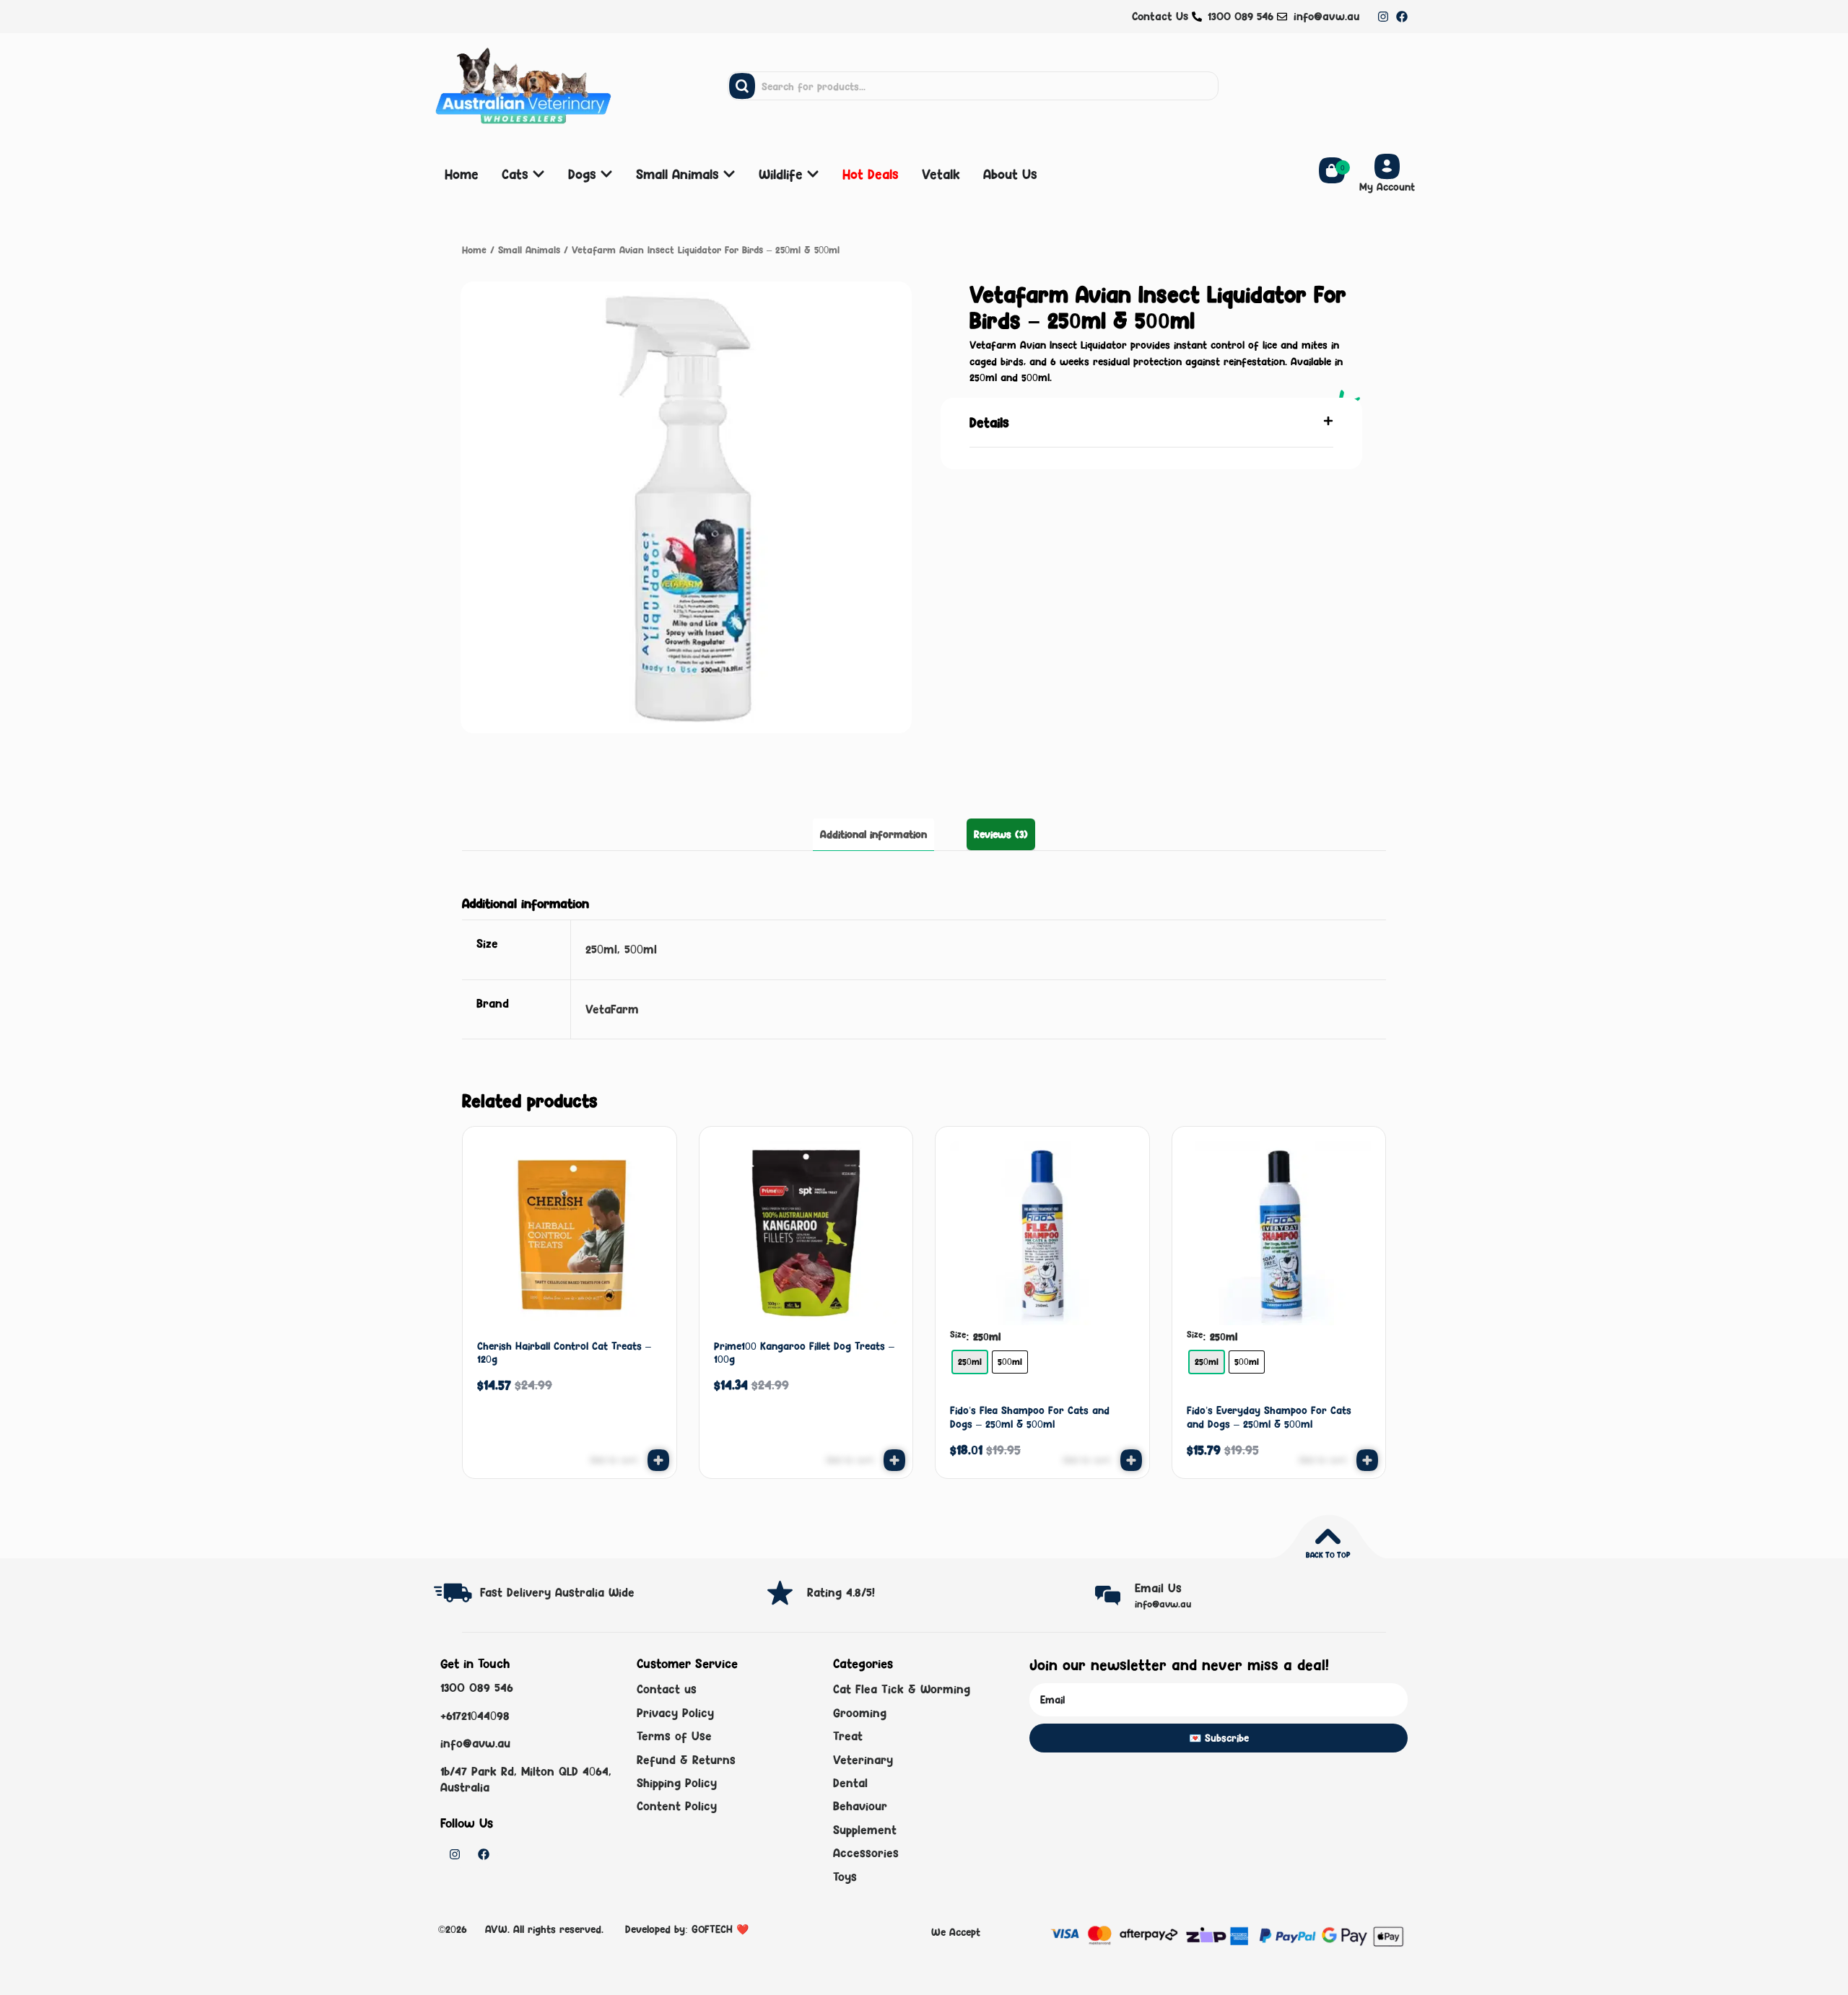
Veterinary (863, 1760)
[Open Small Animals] (729, 174)
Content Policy (677, 1806)
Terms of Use (674, 1736)
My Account (1387, 187)
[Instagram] (1383, 17)
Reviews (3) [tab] (1001, 834)
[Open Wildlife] (813, 174)
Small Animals (529, 250)
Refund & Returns (686, 1760)
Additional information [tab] (873, 834)
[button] (1151, 423)
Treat (848, 1736)
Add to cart (1087, 1460)
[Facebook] (1402, 17)
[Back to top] (1328, 1536)
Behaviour (860, 1806)
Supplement (865, 1830)
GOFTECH (712, 1929)
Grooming (860, 1713)
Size (958, 1335)
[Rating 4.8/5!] (780, 1593)
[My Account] (1387, 166)
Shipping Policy (677, 1783)
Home (474, 250)
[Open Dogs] (606, 174)
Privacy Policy (675, 1713)
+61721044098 (475, 1716)
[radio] (970, 1362)
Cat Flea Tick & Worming (902, 1689)
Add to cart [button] (614, 1460)
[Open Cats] (539, 174)
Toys (845, 1877)
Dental (850, 1783)
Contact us (667, 1689)
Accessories (866, 1853)
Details (989, 422)
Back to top (1328, 1555)
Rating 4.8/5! (841, 1592)
